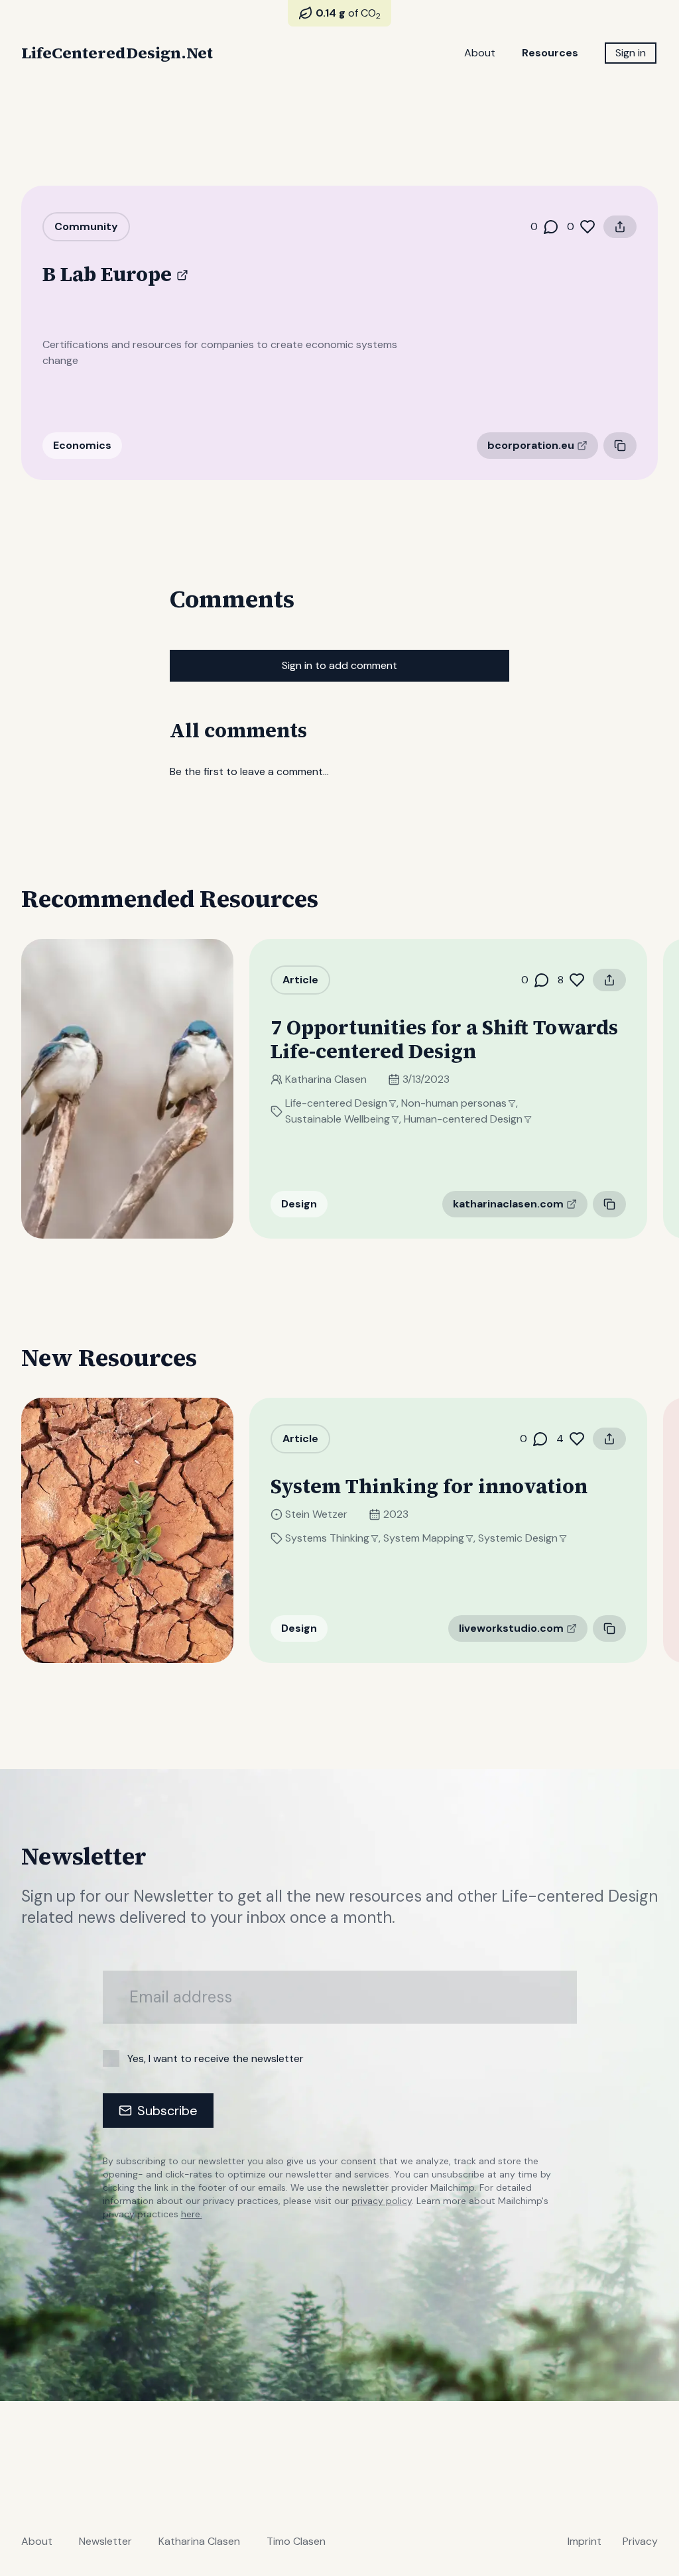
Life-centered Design (336, 1103)
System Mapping (424, 1538)
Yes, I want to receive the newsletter (216, 2058)
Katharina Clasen (326, 1079)
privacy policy (382, 2201)
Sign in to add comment (339, 665)
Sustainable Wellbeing (338, 1119)
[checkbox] (111, 2058)
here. (192, 2214)
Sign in (631, 53)
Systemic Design (518, 1538)
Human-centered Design (463, 1119)
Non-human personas (454, 1103)
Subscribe (167, 2111)
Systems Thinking (327, 1538)
